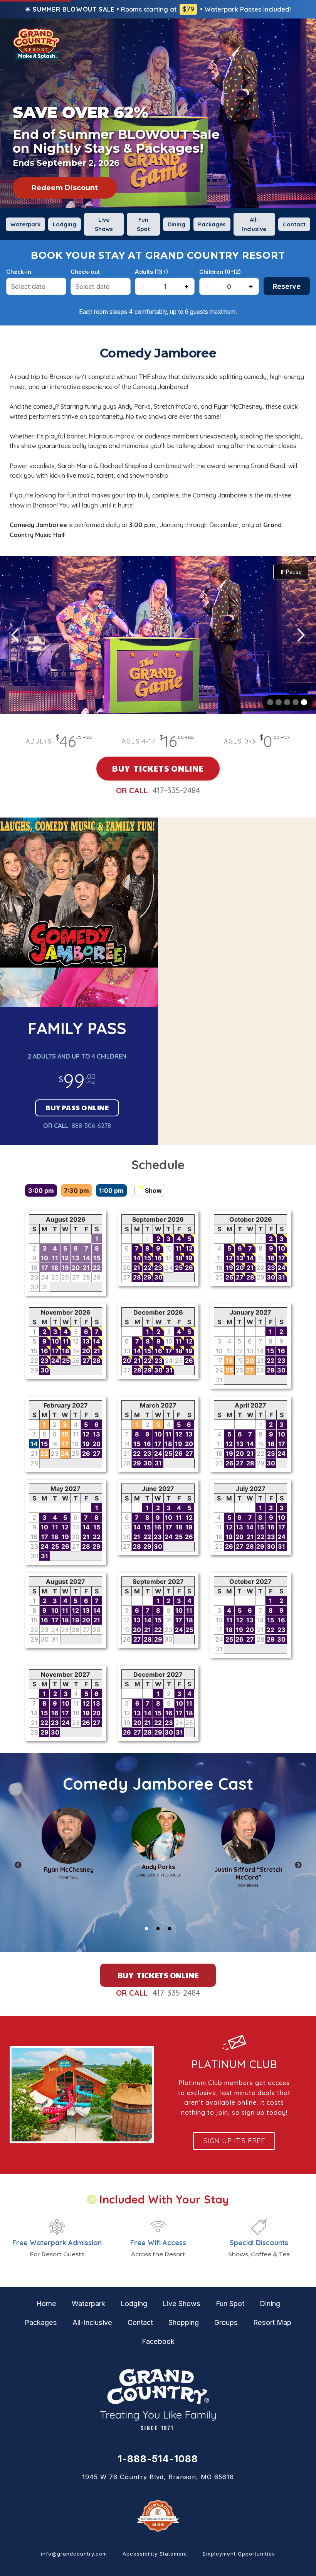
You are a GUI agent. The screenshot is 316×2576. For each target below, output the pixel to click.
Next (298, 1865)
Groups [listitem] (226, 2322)
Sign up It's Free (234, 2141)
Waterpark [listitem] (25, 224)
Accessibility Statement (155, 2554)
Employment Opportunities (239, 2554)
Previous (18, 1865)
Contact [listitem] (294, 224)
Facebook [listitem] (158, 2341)
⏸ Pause (291, 572)
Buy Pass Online (77, 1107)
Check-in (19, 272)
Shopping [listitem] (184, 2322)
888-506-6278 (91, 1126)
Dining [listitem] (176, 224)
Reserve (287, 286)
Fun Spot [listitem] (143, 224)
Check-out (85, 272)
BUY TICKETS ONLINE (158, 768)
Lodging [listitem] (65, 224)
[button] (15, 635)
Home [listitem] (46, 2304)
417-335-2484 (176, 790)
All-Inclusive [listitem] (254, 224)
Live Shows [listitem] (104, 224)
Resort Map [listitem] (272, 2322)
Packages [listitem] (212, 224)
